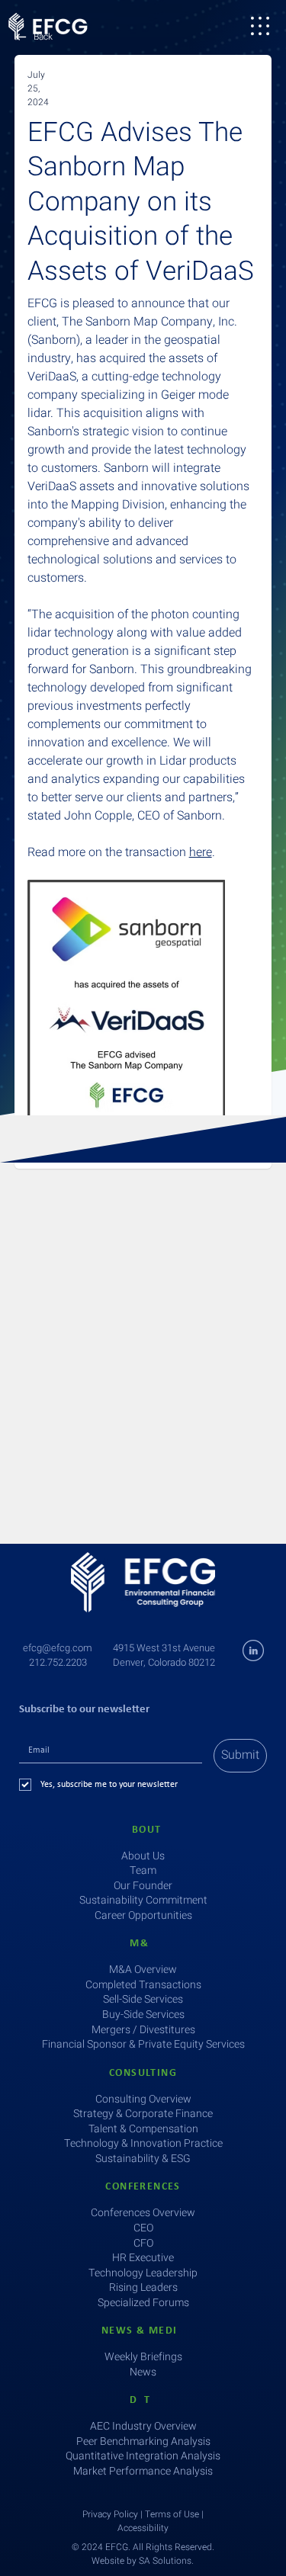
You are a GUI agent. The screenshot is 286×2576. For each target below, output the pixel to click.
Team (143, 1870)
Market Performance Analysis (143, 2471)
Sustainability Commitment (143, 1900)
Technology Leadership (143, 2273)
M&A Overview (143, 1970)
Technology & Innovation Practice (143, 2143)
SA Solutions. (166, 2561)
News (143, 2372)
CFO (143, 2243)
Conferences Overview (143, 2213)
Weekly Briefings (143, 2357)
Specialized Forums (143, 2303)
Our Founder (143, 1886)
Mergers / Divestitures (143, 2030)
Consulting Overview (143, 2099)
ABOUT (143, 1830)
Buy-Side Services (143, 2015)
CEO (143, 2228)
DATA (143, 2400)
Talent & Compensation (143, 2129)
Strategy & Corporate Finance (143, 2114)
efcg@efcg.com (58, 1648)
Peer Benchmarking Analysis (143, 2441)
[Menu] (260, 26)
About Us (143, 1856)
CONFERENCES (143, 2187)
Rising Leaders (143, 2287)
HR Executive (143, 2258)
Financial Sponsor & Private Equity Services (143, 2044)
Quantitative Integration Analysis (143, 2456)
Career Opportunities (143, 1915)
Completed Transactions (143, 1985)
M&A (143, 1944)
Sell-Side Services (143, 1999)
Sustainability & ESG (143, 2159)
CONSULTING (143, 2073)
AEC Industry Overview (143, 2426)
